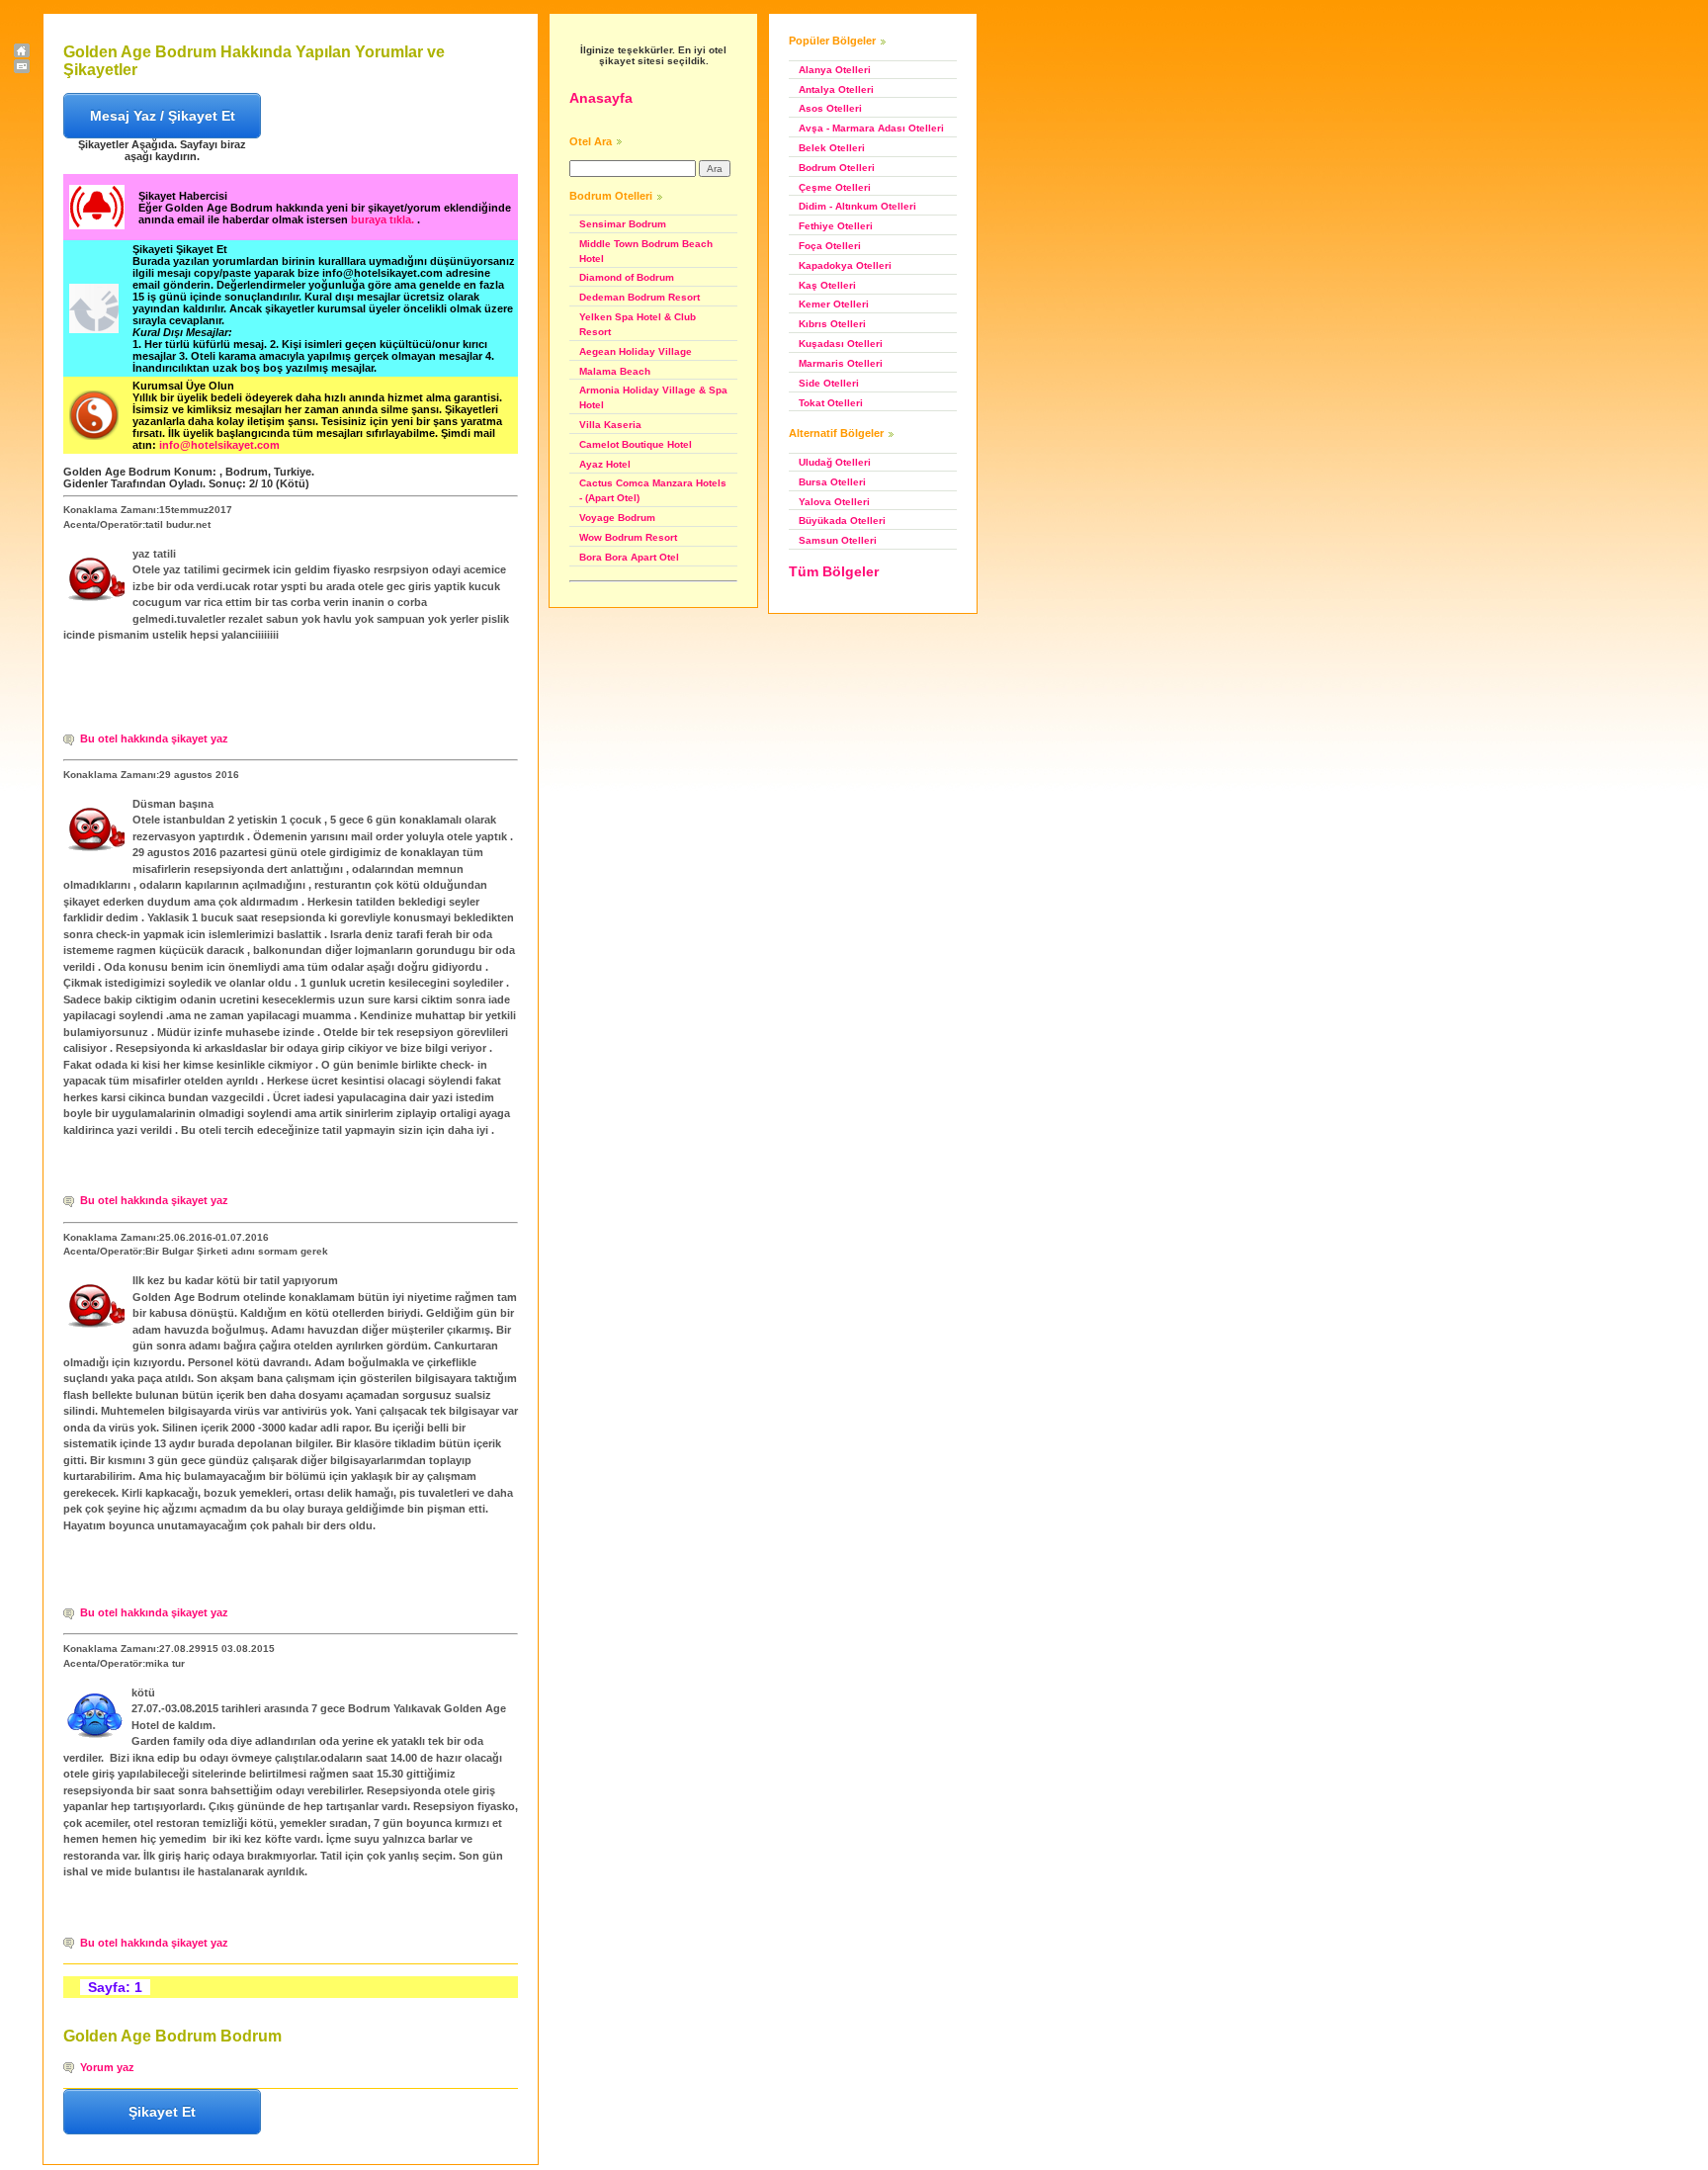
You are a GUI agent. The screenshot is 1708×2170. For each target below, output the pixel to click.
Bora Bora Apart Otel (629, 557)
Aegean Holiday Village (636, 351)
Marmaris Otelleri (841, 363)
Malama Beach (615, 371)
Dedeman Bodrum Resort (640, 297)
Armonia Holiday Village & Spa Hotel (653, 397)
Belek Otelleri (832, 148)
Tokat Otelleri (831, 403)
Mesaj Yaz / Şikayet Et (163, 116)
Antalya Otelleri (836, 89)
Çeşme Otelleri (835, 187)
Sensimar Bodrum (623, 224)
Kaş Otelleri (827, 285)
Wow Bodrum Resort (628, 537)
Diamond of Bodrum (627, 277)
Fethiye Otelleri (836, 226)
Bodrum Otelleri (837, 168)
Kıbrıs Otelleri (832, 324)
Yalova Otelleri (834, 502)
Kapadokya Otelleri (845, 265)
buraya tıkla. (384, 219)
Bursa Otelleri (832, 482)
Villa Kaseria (610, 425)
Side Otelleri (829, 383)
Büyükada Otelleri (842, 521)
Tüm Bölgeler (834, 571)
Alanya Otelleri (835, 70)
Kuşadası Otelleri (841, 344)
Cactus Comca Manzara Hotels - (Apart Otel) (653, 490)
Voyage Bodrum (617, 518)
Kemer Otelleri (834, 304)
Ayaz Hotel (605, 464)
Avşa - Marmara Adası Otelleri (871, 128)
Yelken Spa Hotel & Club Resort (638, 324)
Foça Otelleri (830, 246)
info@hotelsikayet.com (219, 445)
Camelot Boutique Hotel (636, 444)
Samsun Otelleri (838, 540)
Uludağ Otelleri (835, 462)
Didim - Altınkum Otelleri (857, 206)
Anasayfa (601, 98)
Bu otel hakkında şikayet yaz (154, 738)
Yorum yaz (107, 2067)
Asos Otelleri (830, 108)
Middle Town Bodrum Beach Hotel (646, 251)
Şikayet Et (162, 2112)
